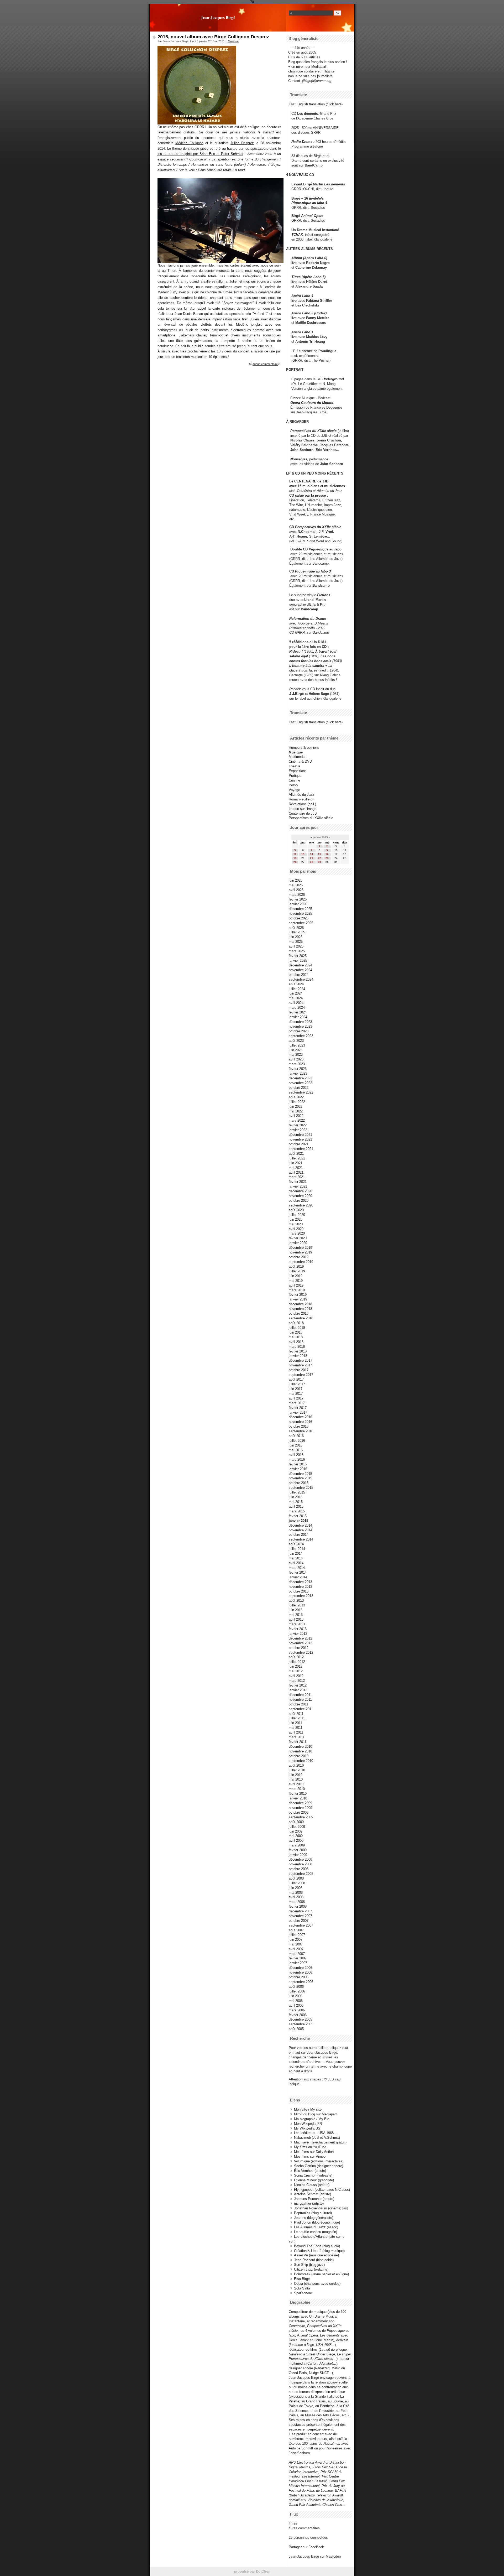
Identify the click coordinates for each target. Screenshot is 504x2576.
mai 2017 (296, 1394)
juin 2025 (296, 937)
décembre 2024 (300, 965)
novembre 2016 (300, 1422)
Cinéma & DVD (300, 761)
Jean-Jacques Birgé (218, 17)
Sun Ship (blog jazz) (309, 2265)
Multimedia (297, 757)
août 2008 (296, 1878)
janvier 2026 (298, 904)
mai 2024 (296, 998)
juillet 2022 (297, 1102)
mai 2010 (296, 1779)
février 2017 (298, 1408)
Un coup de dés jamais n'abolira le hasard (236, 132)
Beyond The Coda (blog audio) (317, 2246)
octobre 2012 (299, 1648)
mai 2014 (296, 1558)
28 (312, 862)
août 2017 (296, 1379)
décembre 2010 (300, 1747)
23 (327, 858)
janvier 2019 (298, 1299)
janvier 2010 (298, 1798)
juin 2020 (296, 1219)
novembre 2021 (300, 1139)
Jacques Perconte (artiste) (314, 2199)
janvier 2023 (298, 1073)
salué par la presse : (311, 495)
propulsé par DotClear (252, 2571)
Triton (172, 271)
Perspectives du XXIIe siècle (318, 527)
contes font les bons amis (310, 661)
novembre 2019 (300, 1252)
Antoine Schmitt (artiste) (313, 2194)
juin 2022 (296, 1107)
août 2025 (296, 928)
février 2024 (298, 1012)
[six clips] (288, 450)
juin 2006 (296, 1996)
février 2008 (298, 1906)
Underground (333, 379)
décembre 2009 (300, 1803)
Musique (233, 41)
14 (312, 854)
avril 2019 (296, 1285)
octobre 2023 (299, 1031)
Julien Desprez (242, 143)
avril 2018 (296, 1342)
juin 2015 (296, 1497)
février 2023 (298, 1069)
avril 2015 (296, 1506)
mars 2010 (297, 1789)
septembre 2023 (301, 1036)
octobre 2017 (299, 1370)
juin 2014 (296, 1554)
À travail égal (326, 651)
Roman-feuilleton (301, 799)
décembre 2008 (300, 1859)
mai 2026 (296, 885)
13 (303, 854)
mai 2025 (296, 942)
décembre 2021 (300, 1135)
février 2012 (298, 1685)
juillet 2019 (297, 1271)
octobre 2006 (299, 1977)
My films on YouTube (310, 2147)
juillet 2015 (297, 1492)
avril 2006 (296, 2005)
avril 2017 (296, 1398)
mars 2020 (297, 1233)
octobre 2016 (299, 1426)
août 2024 (296, 984)
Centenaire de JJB (303, 813)
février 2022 (298, 1125)
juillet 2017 (297, 1384)
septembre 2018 (301, 1318)
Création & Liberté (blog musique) (319, 2251)
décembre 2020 (300, 1191)
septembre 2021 (301, 1149)
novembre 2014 (300, 1530)
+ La (329, 666)
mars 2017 (297, 1403)
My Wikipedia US (307, 2128)
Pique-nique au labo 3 (313, 571)
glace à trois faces (303, 670)
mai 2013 (296, 1615)
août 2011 (296, 1714)
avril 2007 (296, 1949)
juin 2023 (296, 1050)
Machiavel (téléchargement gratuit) (320, 2142)
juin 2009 (296, 1831)
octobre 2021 (299, 1144)
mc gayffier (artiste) (309, 2203)
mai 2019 (296, 1281)
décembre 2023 (300, 1022)
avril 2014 (296, 1563)
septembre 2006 (301, 1982)
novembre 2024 (300, 970)
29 (319, 862)
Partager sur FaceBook (306, 2547)
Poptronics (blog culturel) (313, 2213)
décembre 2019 (300, 1248)
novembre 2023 (300, 1026)
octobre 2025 (299, 918)
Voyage (294, 790)
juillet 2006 (297, 1991)
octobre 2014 (299, 1535)
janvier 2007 (298, 1963)
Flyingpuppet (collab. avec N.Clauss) (322, 2190)
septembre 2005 (301, 2024)
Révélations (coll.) (302, 804)
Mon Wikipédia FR (308, 2124)
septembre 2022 (301, 1092)
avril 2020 (296, 1229)
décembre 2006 (300, 1968)
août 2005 (296, 2029)
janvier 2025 (298, 961)
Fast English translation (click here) (316, 104)
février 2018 (298, 1351)
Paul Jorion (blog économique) (317, 2222)
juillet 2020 (297, 1215)
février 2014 (298, 1572)
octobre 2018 (299, 1313)
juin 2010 (296, 1775)
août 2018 (296, 1323)
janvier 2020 (298, 1243)
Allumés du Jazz (301, 795)
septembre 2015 (301, 1488)
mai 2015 (296, 1502)
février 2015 (298, 1516)
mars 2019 (297, 1290)
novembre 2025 (300, 914)
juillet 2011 (297, 1718)
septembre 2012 (301, 1653)
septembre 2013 (301, 1596)
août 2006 (296, 1987)
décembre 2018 (300, 1304)
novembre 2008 (300, 1864)
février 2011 (298, 1742)
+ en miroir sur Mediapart (307, 67)
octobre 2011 (298, 1704)
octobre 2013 (299, 1591)
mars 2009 (297, 1845)
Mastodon (333, 2556)
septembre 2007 (301, 1925)
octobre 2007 (299, 1921)
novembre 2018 (300, 1309)
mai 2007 (296, 1944)
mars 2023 (297, 1064)
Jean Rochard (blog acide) (314, 2260)
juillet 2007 (297, 1935)
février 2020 (298, 1238)
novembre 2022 (300, 1083)
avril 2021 (296, 1172)
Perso (293, 785)
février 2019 (298, 1295)
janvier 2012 (298, 1690)
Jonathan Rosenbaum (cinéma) (318, 2208)
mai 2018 (296, 1337)
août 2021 (296, 1154)
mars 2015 (297, 1511)
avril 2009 (296, 1841)
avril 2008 (296, 1897)
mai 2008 (296, 1893)
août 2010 (296, 1765)
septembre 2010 (301, 1761)
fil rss (293, 2523)
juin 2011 (295, 1723)
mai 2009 (296, 1836)
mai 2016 (296, 1450)
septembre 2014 (301, 1539)
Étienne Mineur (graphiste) (314, 2180)
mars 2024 (297, 1008)
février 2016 (298, 1464)
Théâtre (295, 766)
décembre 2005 (300, 2019)
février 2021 (298, 1182)
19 (295, 858)
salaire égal (299, 656)
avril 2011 (296, 1732)
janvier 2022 (298, 1130)
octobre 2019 (299, 1257)
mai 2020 (296, 1224)
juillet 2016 (297, 1441)
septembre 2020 (301, 1205)
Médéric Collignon (189, 143)
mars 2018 (297, 1347)
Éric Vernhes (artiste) (310, 2171)
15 (319, 854)
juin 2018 (296, 1332)
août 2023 (296, 1041)
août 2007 (296, 1930)
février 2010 (298, 1794)
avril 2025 (296, 946)
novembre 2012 (300, 1643)
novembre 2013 (300, 1587)
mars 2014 (297, 1568)
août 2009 (296, 1822)
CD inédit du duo (312, 689)
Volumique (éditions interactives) (319, 2161)
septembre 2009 (301, 1817)
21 (312, 858)
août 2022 (296, 1097)
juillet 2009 (297, 1827)
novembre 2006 (300, 1972)
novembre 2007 (300, 1916)
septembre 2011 (301, 1709)
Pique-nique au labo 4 (309, 203)
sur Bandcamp (318, 633)
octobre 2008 (299, 1869)
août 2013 (296, 1601)
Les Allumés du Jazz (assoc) (316, 2227)
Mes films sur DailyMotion (314, 2152)
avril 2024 (296, 1003)
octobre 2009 (299, 1812)
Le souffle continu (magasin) (316, 2232)
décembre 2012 (300, 1638)
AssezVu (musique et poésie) (316, 2255)
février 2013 (298, 1629)
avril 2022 (296, 1116)
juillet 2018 (297, 1328)
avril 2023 (296, 1059)
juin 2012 (296, 1666)
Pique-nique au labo (325, 549)
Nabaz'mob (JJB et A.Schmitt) (317, 2138)
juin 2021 (296, 1163)
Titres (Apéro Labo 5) (308, 277)
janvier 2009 (298, 1855)
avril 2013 (296, 1619)
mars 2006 (297, 2010)
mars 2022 (297, 1120)
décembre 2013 (300, 1582)
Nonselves (299, 459)
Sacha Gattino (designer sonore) (319, 2166)
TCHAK (297, 235)
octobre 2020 (299, 1201)
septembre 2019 (301, 1262)
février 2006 (298, 2015)
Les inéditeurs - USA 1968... (315, 2133)
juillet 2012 (297, 1662)
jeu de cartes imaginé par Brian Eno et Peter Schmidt (200, 154)
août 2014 (296, 1544)
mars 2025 (297, 951)
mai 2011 (296, 1728)
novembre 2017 (300, 1365)
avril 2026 (296, 890)
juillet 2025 (297, 932)
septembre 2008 (301, 1874)
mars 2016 (297, 1459)
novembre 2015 (300, 1478)
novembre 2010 (300, 1751)
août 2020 (296, 1210)
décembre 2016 (300, 1417)
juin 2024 (296, 993)
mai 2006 (296, 2001)
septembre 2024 (301, 979)
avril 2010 (296, 1784)
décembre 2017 (300, 1360)
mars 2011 (297, 1737)
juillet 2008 (297, 1883)
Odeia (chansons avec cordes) (317, 2284)
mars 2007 (297, 1954)
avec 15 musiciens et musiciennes (317, 486)
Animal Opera (312, 216)
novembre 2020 (300, 1196)
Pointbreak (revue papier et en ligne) (321, 2274)
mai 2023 (296, 1055)
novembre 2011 (300, 1700)
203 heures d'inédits (331, 142)
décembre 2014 (300, 1525)
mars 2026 (297, 895)
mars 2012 (297, 1681)
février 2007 (298, 1958)
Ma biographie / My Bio (312, 2119)
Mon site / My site (308, 2109)
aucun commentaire (265, 364)
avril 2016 (296, 1455)
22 (319, 858)
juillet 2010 (297, 1770)
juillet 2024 (297, 989)
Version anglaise (304, 389)
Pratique (295, 776)
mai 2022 (296, 1111)
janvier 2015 (298, 1521)
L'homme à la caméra (307, 666)
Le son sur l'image (303, 809)
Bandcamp (321, 563)
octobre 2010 (299, 1756)
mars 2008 (297, 1902)
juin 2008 (296, 1888)
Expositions (298, 771)
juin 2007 (296, 1940)
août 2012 (296, 1657)
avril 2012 (296, 1676)
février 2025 (298, 956)
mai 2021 (296, 1168)
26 (295, 862)
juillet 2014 (297, 1549)
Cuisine (294, 780)
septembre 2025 (301, 923)
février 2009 (298, 1850)
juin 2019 (296, 1276)
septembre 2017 (301, 1375)
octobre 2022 (299, 1088)
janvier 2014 (298, 1577)
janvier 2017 (298, 1412)
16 (327, 854)
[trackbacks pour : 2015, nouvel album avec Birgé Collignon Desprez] (279, 364)
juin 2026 (296, 880)
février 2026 (298, 899)
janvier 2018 (298, 1356)
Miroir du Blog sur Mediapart (315, 2114)
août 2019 (296, 1266)
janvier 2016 (298, 1469)
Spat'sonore (303, 2293)
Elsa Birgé (302, 2279)
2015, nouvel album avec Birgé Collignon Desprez (213, 37)
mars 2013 (297, 1624)
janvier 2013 (298, 1634)
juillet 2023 (297, 1045)
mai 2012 (296, 1671)
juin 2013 (296, 1610)
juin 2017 (296, 1389)
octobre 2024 (299, 975)
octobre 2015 (299, 1483)
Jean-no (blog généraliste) (314, 2218)
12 (295, 854)
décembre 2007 (300, 1911)
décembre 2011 (300, 1695)
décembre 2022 (300, 1078)
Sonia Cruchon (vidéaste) (313, 2175)
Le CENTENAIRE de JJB (309, 481)
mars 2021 (297, 1177)
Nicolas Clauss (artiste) (312, 2185)
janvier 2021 (298, 1186)
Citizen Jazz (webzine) (311, 2269)
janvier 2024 (298, 1017)
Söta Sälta (302, 2288)
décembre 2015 (300, 1474)
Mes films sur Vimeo (310, 2156)
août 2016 (296, 1436)
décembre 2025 (300, 909)
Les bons (328, 656)
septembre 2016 (301, 1431)
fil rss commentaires (304, 2528)
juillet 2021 (297, 1158)
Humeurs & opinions (304, 748)
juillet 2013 (297, 1605)
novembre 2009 (300, 1808)
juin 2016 (296, 1445)
